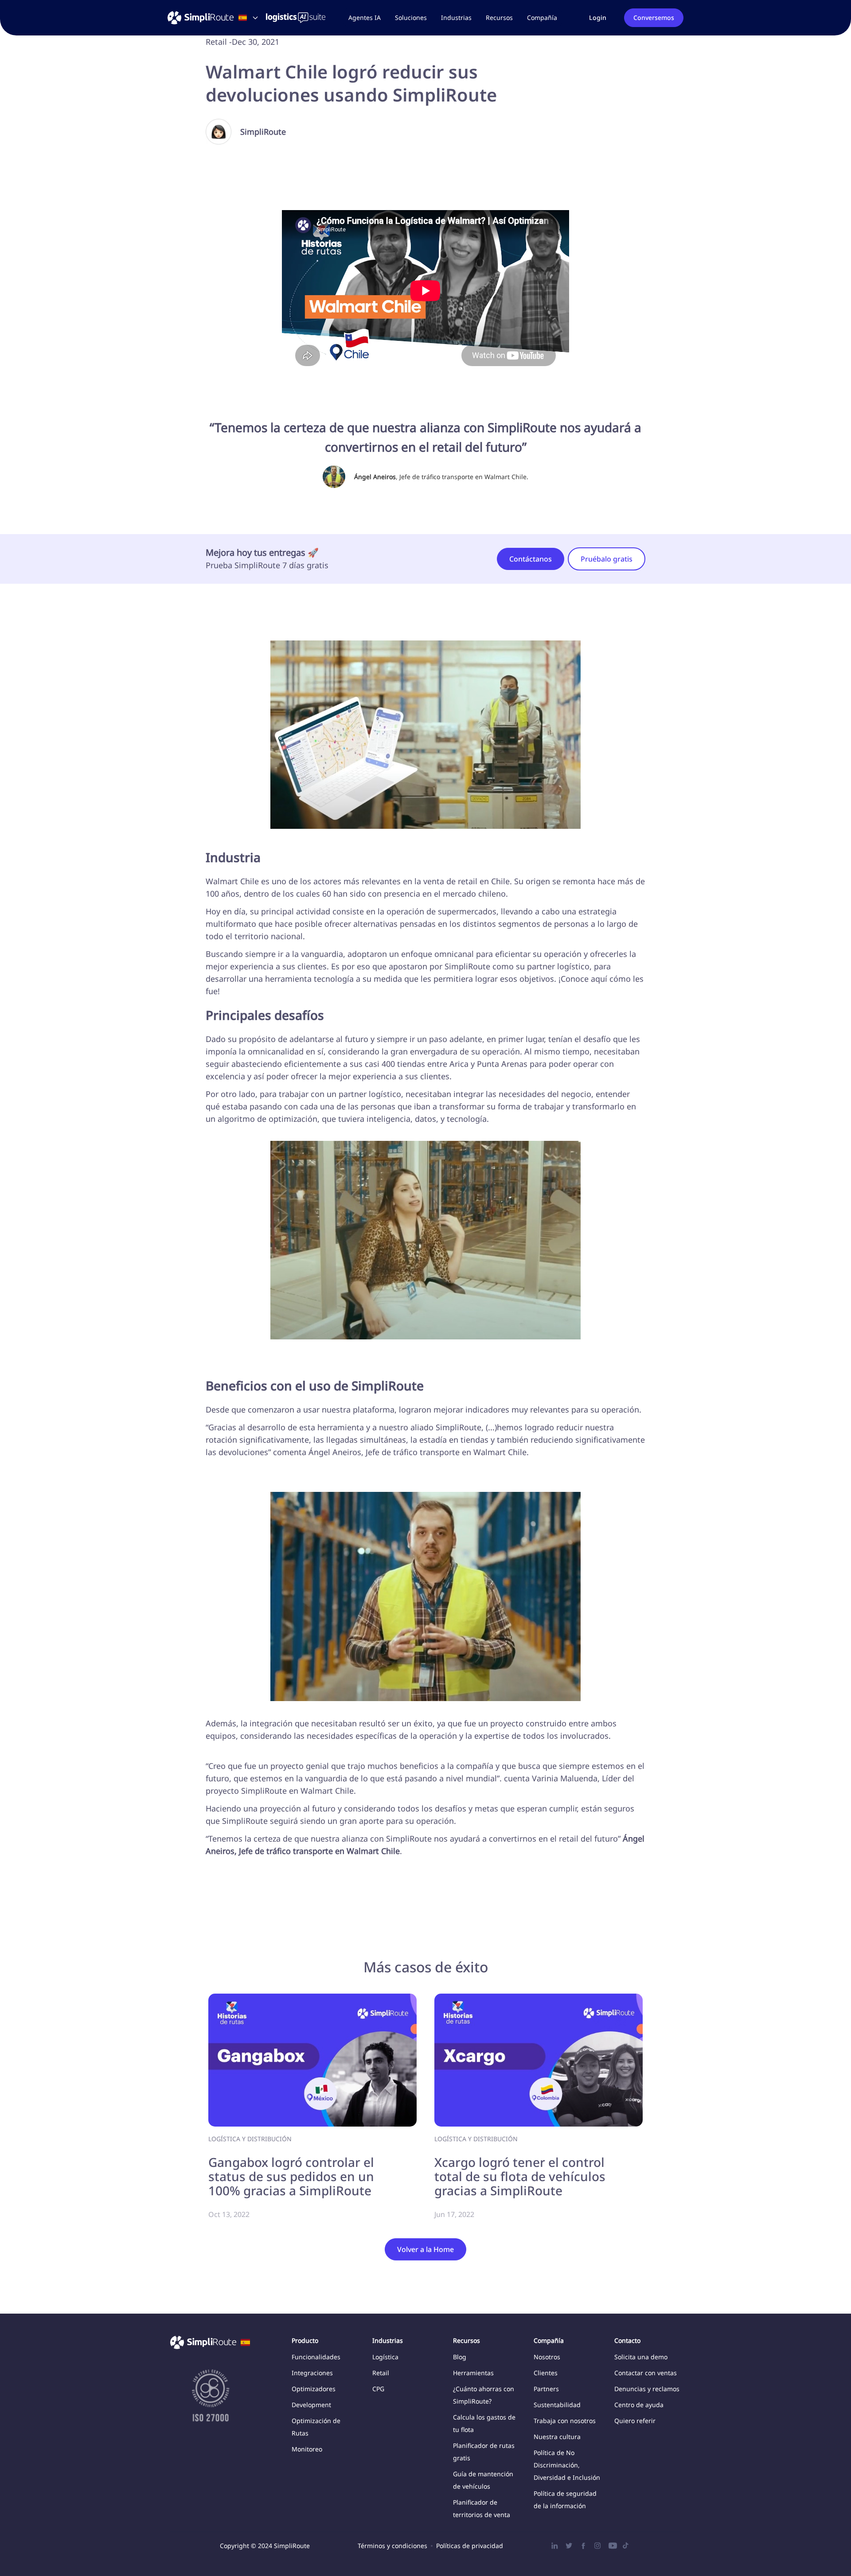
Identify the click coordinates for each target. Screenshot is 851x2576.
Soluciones (411, 18)
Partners (546, 2389)
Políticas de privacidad (470, 2546)
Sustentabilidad (557, 2405)
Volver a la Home (425, 2249)
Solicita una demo (641, 2357)
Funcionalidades (316, 2357)
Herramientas (473, 2373)
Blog (460, 2357)
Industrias (456, 18)
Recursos (499, 18)
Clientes (546, 2373)
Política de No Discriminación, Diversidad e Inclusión (567, 2465)
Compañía (542, 18)
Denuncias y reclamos (647, 2389)
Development (311, 2405)
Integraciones (312, 2373)
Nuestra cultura (557, 2437)
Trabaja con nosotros (565, 2421)
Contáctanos (531, 559)
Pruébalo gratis (607, 559)
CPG (378, 2389)
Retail (381, 2373)
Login (598, 18)
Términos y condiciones (392, 2546)
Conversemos (654, 18)
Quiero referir (635, 2421)
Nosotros (547, 2357)
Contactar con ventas (646, 2373)
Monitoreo (307, 2449)
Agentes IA (365, 18)
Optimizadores (314, 2389)
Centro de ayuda (639, 2405)
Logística (385, 2357)
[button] (411, 18)
